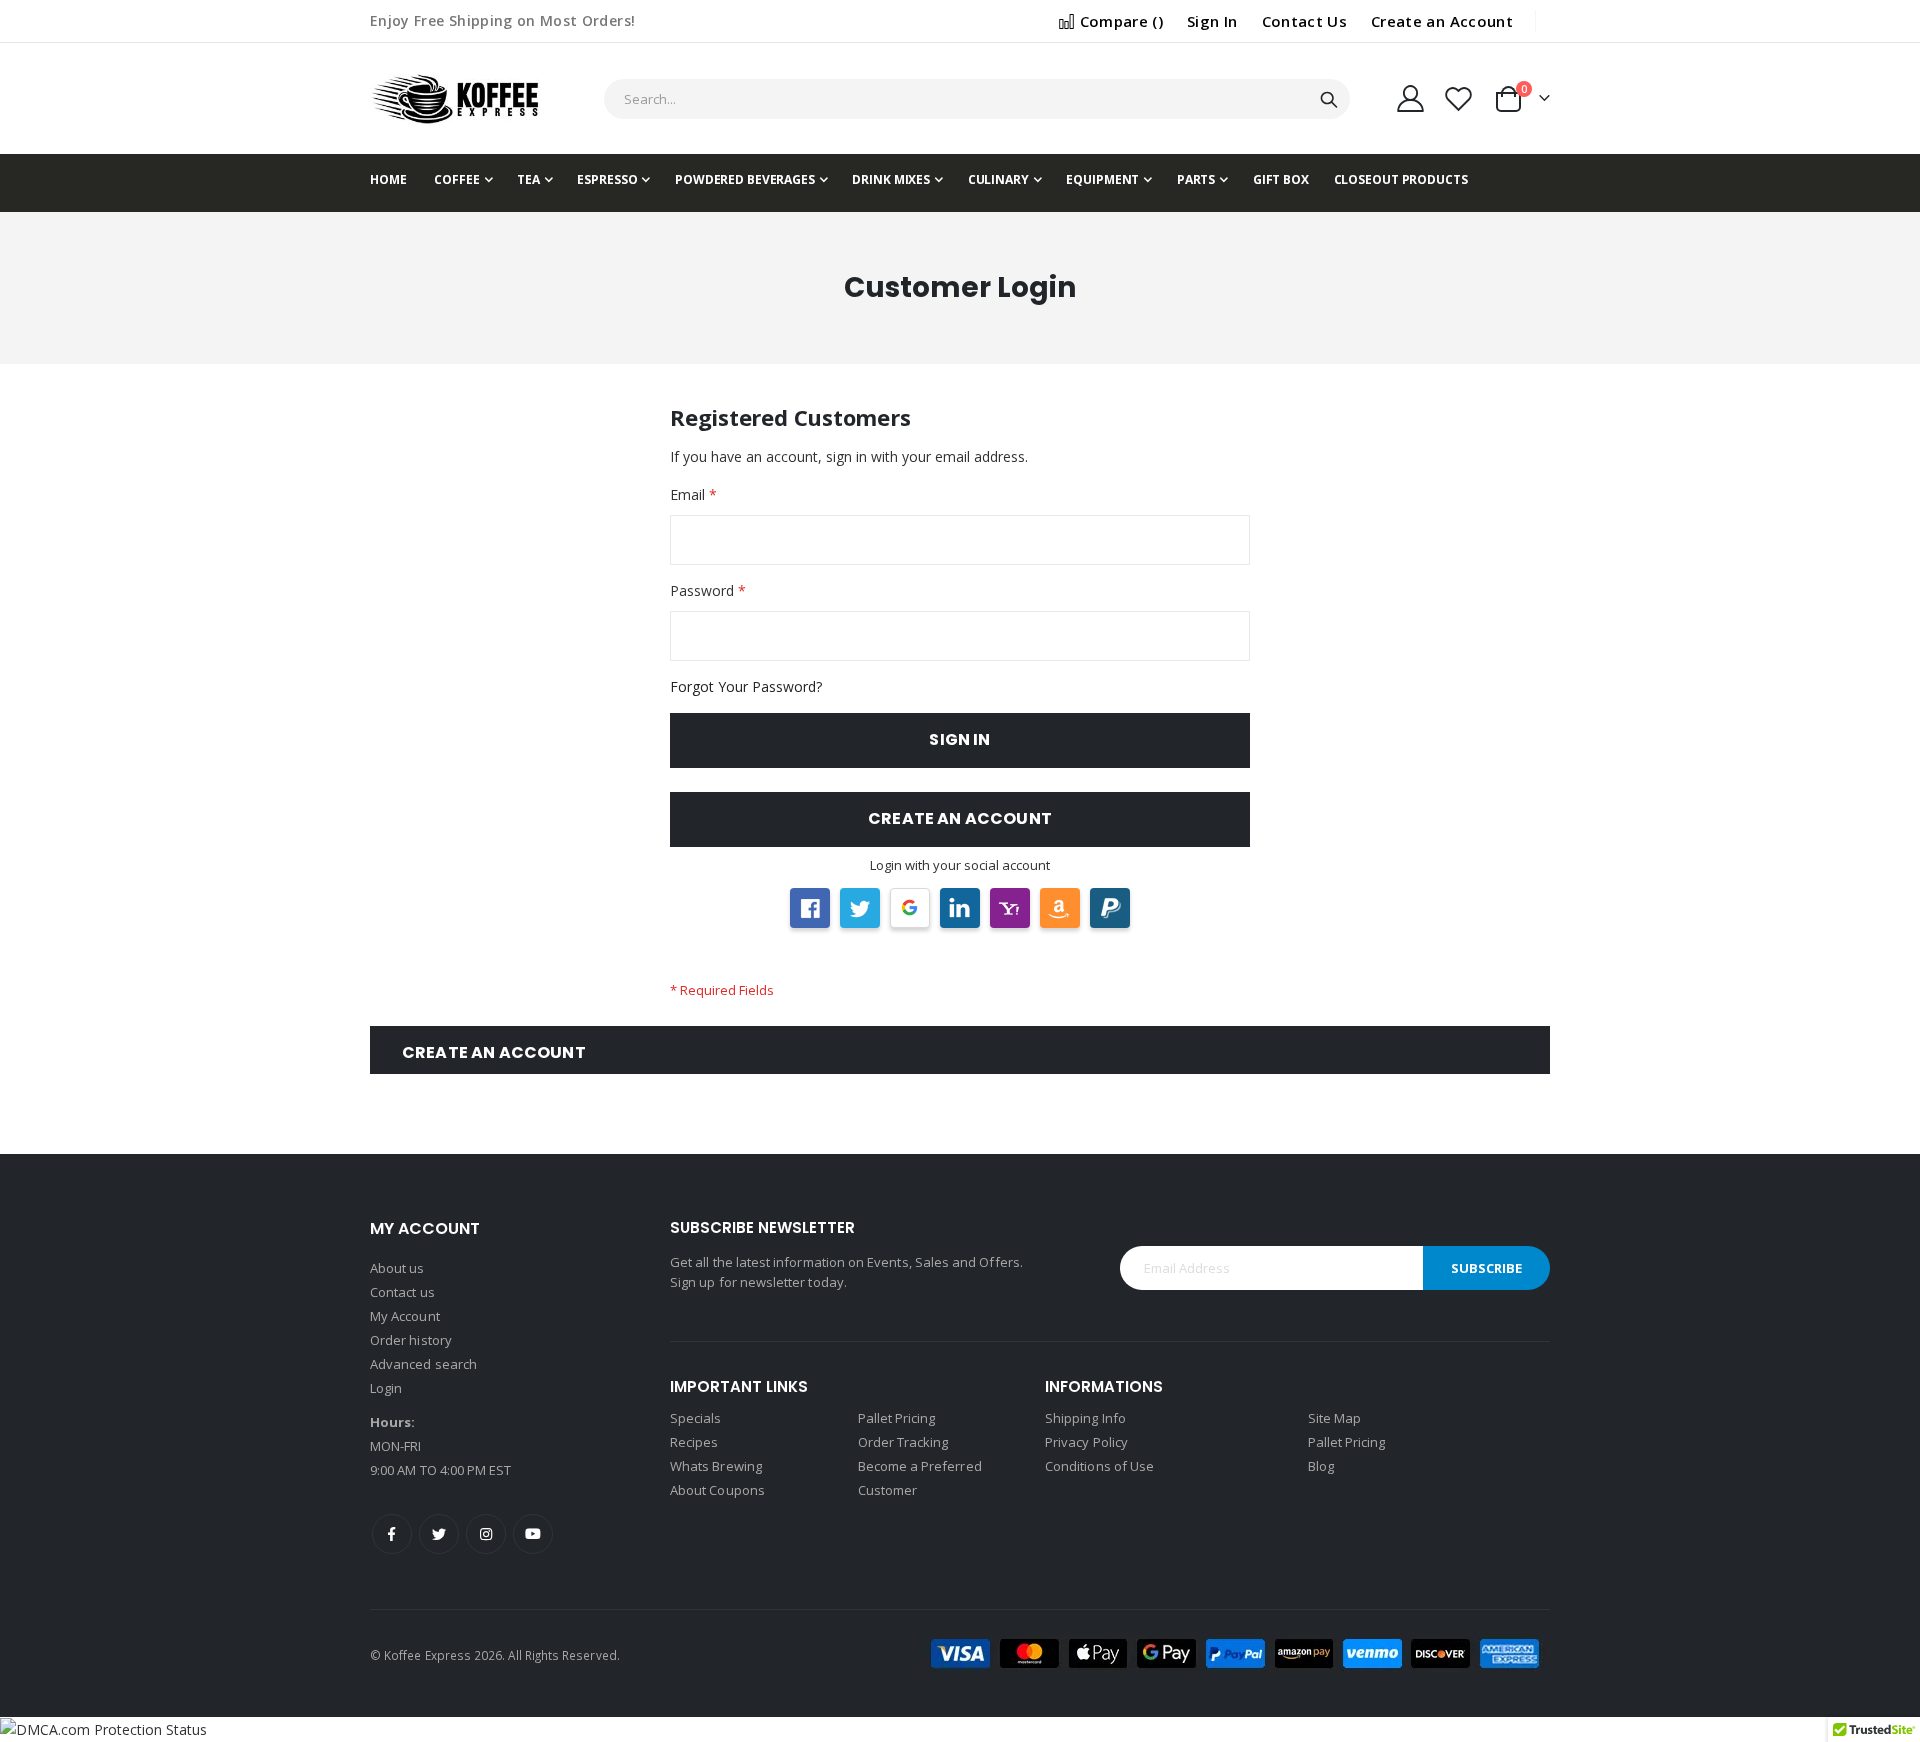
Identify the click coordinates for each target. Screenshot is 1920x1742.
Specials (696, 1418)
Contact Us (1305, 21)
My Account (405, 1316)
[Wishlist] (1459, 98)
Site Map (1335, 1418)
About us (397, 1268)
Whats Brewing (716, 1466)
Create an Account (1442, 21)
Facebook (392, 1534)
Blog (1321, 1466)
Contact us (402, 1292)
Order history (411, 1340)
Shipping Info (1085, 1418)
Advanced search (423, 1364)
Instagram (486, 1534)
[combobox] (976, 99)
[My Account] (1410, 98)
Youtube (533, 1534)
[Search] (1329, 100)
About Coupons (717, 1490)
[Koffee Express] (455, 98)
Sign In (1212, 21)
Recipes (694, 1442)
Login (386, 1388)
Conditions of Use (1099, 1466)
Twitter (439, 1534)
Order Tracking (903, 1442)
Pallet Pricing (897, 1418)
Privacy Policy (1086, 1442)
